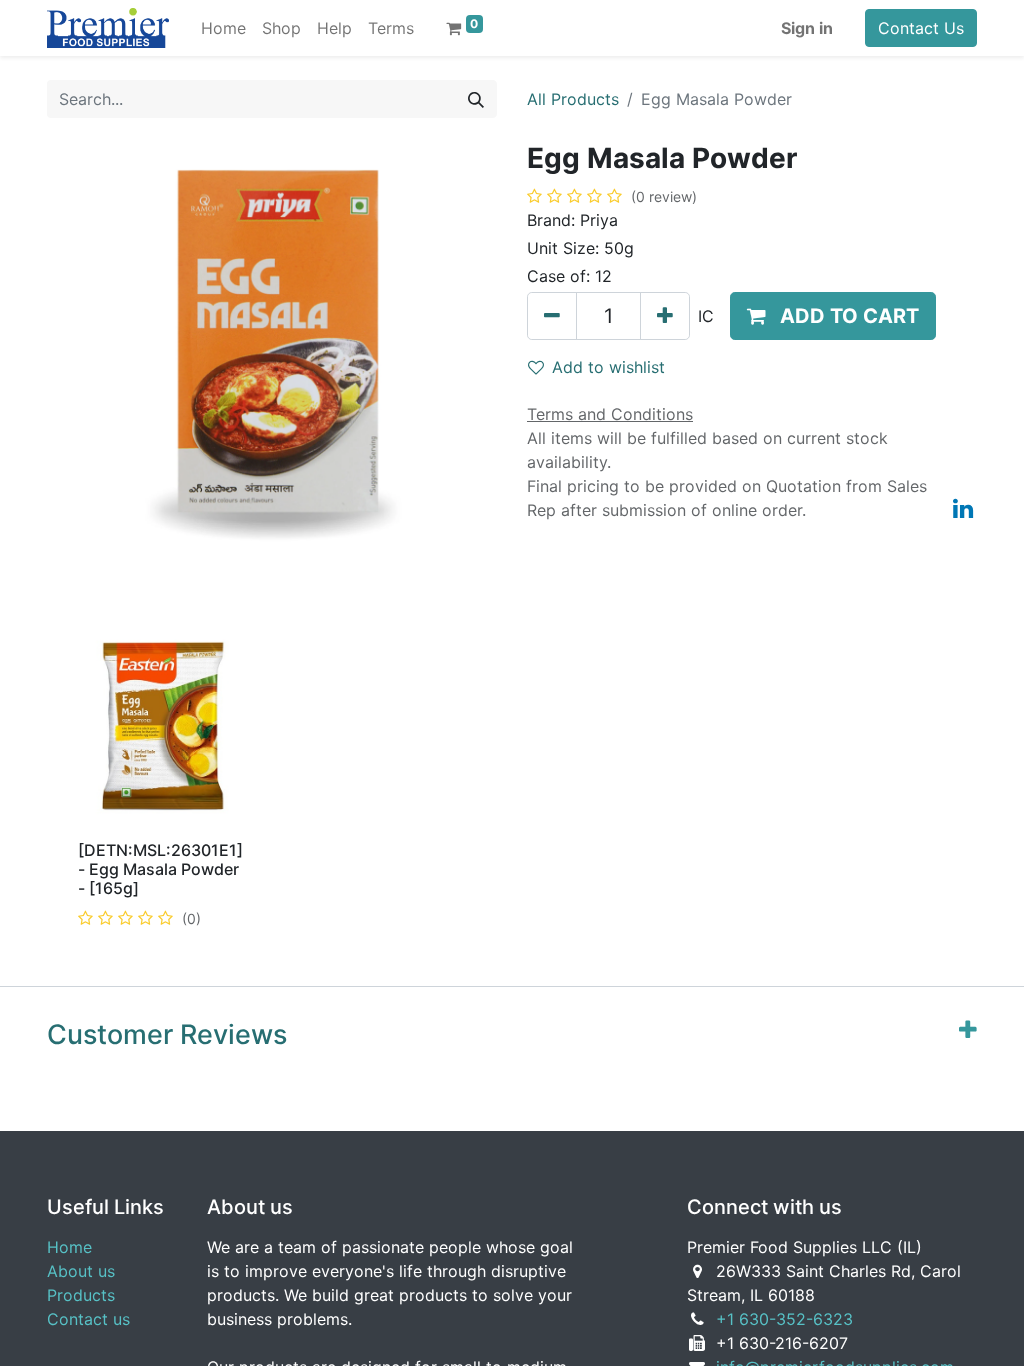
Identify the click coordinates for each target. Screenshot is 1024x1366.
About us (81, 1271)
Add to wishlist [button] (608, 367)
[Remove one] (552, 316)
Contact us (88, 1319)
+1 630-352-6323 (784, 1319)
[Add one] (665, 316)
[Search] (476, 99)
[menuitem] (223, 28)
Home (69, 1247)
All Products (573, 99)
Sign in (807, 28)
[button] (833, 316)
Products (81, 1295)
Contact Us (921, 28)
